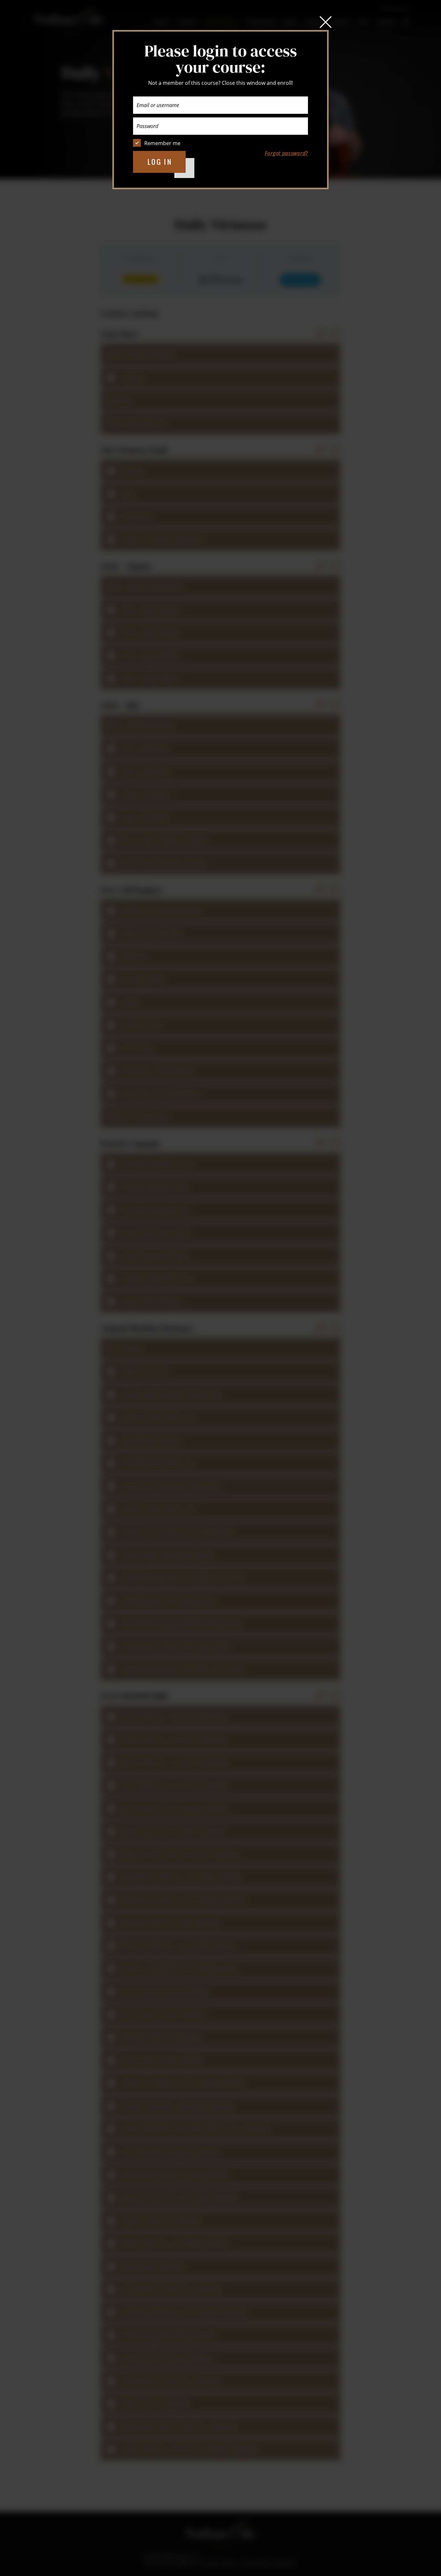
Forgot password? (286, 153)
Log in (160, 162)
